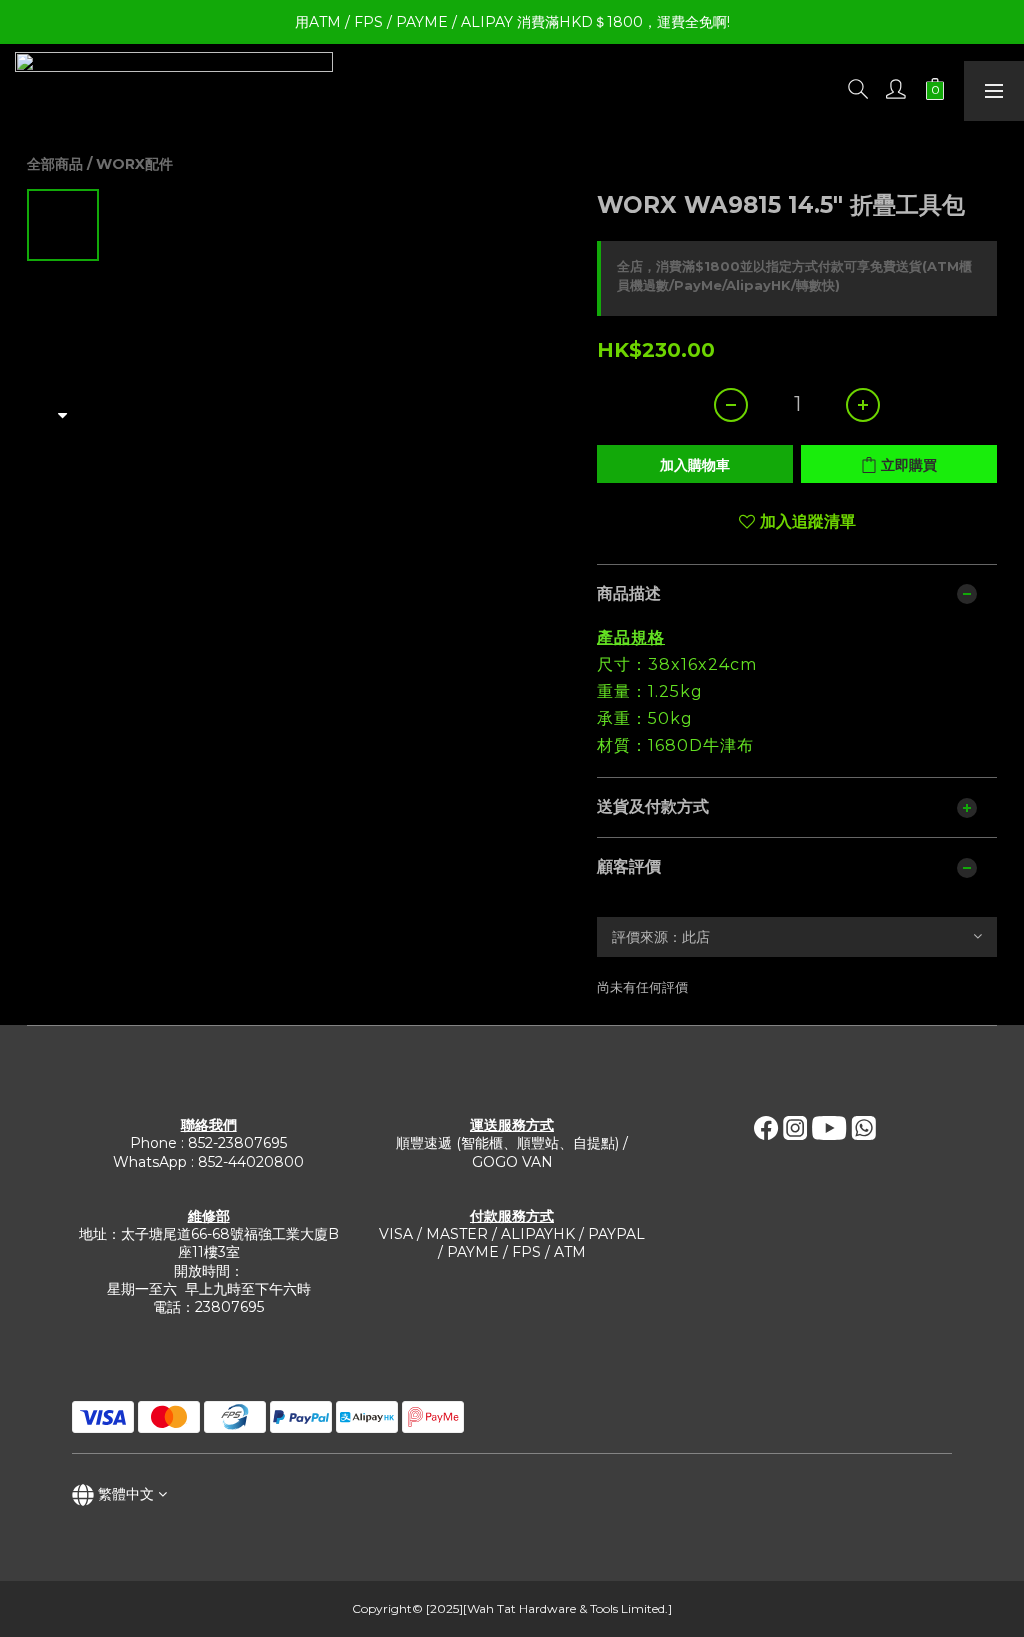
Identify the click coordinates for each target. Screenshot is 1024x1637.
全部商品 (55, 164)
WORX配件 (134, 164)
